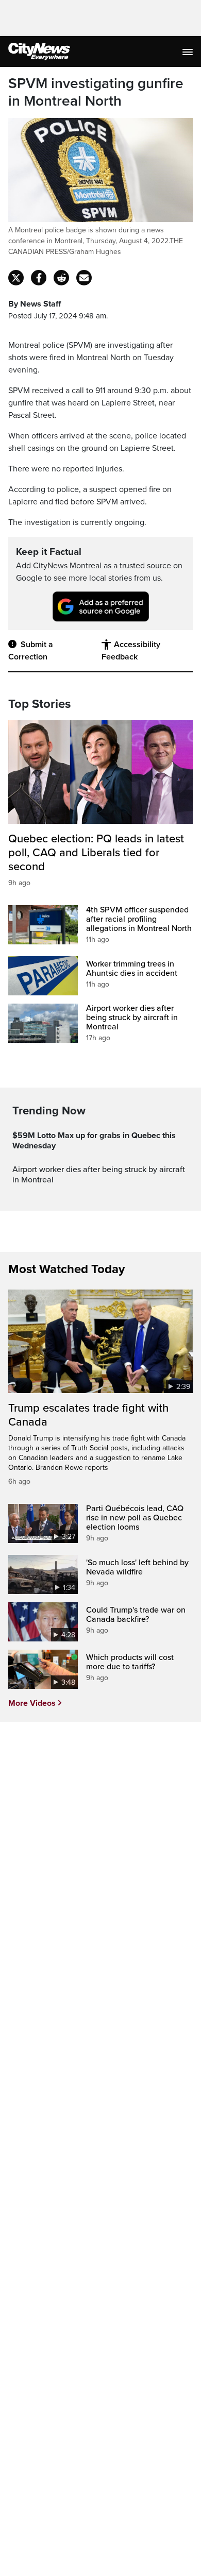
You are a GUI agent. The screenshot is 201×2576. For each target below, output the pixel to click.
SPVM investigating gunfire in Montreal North (96, 92)
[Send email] (84, 278)
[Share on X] (16, 278)
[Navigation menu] (189, 52)
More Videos (32, 1703)
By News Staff (35, 304)
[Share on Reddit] (61, 278)
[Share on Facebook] (39, 278)
